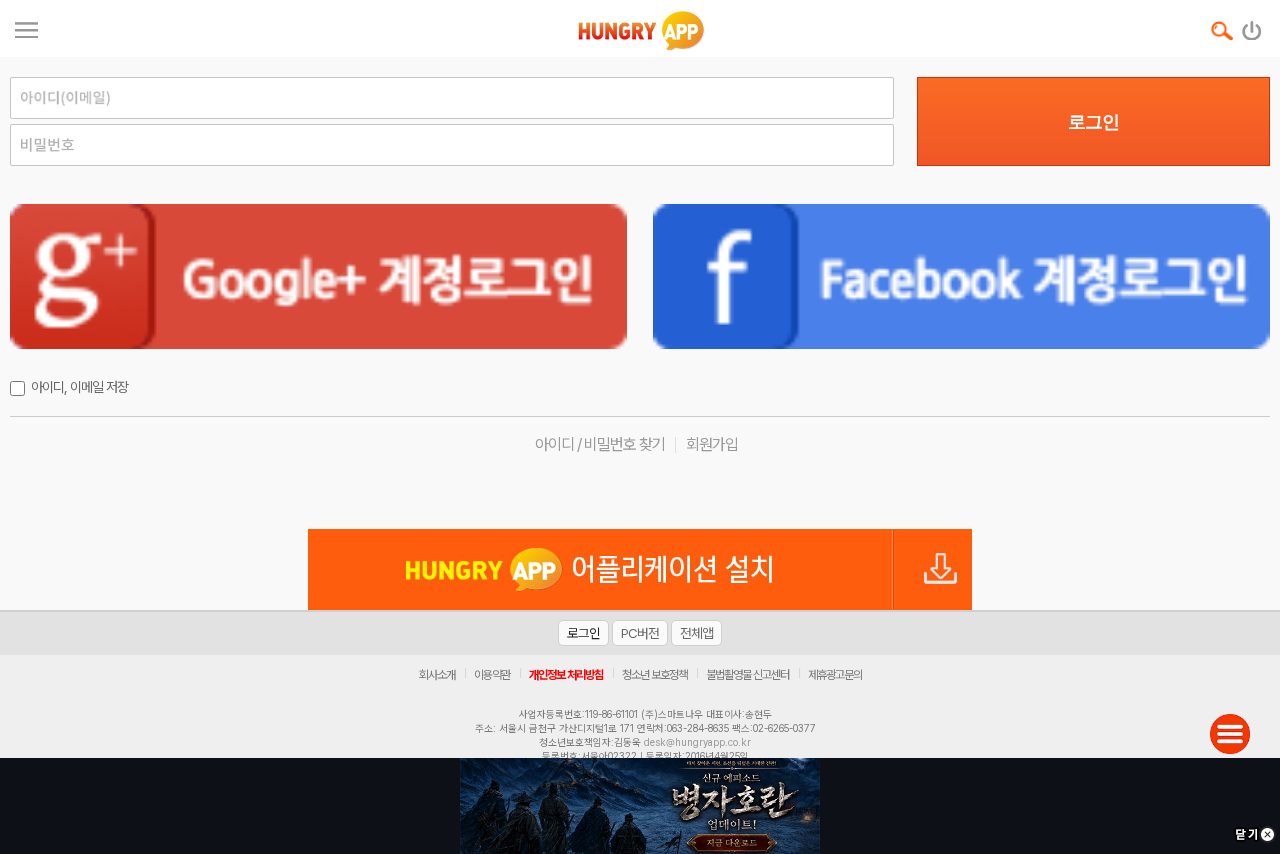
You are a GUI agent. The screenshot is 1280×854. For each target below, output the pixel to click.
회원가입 (712, 444)
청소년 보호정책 (654, 675)
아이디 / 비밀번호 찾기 (600, 444)
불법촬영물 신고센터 (747, 675)
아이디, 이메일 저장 (79, 387)
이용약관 (492, 675)
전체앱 (696, 633)
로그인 (1093, 122)
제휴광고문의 (835, 675)
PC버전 (640, 633)
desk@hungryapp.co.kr (697, 742)
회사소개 (437, 675)
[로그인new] (1252, 26)
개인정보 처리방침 (566, 675)
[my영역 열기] (26, 27)
